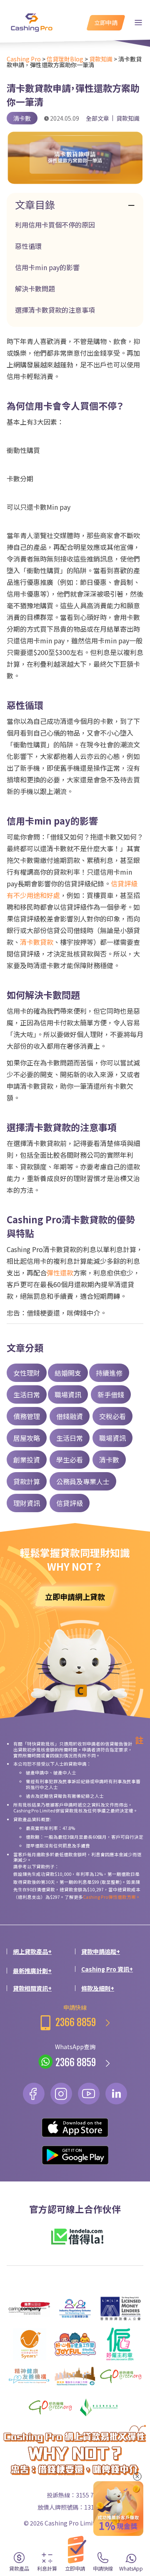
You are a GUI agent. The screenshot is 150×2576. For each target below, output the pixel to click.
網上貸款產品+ (32, 1951)
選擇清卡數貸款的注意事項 (55, 310)
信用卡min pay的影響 (47, 267)
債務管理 (27, 1416)
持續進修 (109, 1373)
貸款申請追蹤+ (101, 1951)
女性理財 (27, 1373)
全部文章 (97, 118)
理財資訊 (27, 1503)
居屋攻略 (27, 1438)
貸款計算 (27, 1481)
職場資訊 (68, 1394)
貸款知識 (128, 118)
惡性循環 (28, 246)
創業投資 (27, 1460)
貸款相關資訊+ (32, 1988)
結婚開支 (68, 1373)
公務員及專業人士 (83, 1481)
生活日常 (27, 1394)
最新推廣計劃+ (32, 1971)
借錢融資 (70, 1416)
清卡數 (109, 1460)
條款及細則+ (98, 1988)
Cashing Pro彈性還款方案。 (112, 1897)
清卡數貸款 (37, 942)
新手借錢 (111, 1394)
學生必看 (70, 1460)
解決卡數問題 (35, 288)
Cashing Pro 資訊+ (107, 1969)
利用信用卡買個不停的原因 (55, 225)
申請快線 (76, 2016)
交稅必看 (112, 1416)
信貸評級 (70, 1503)
